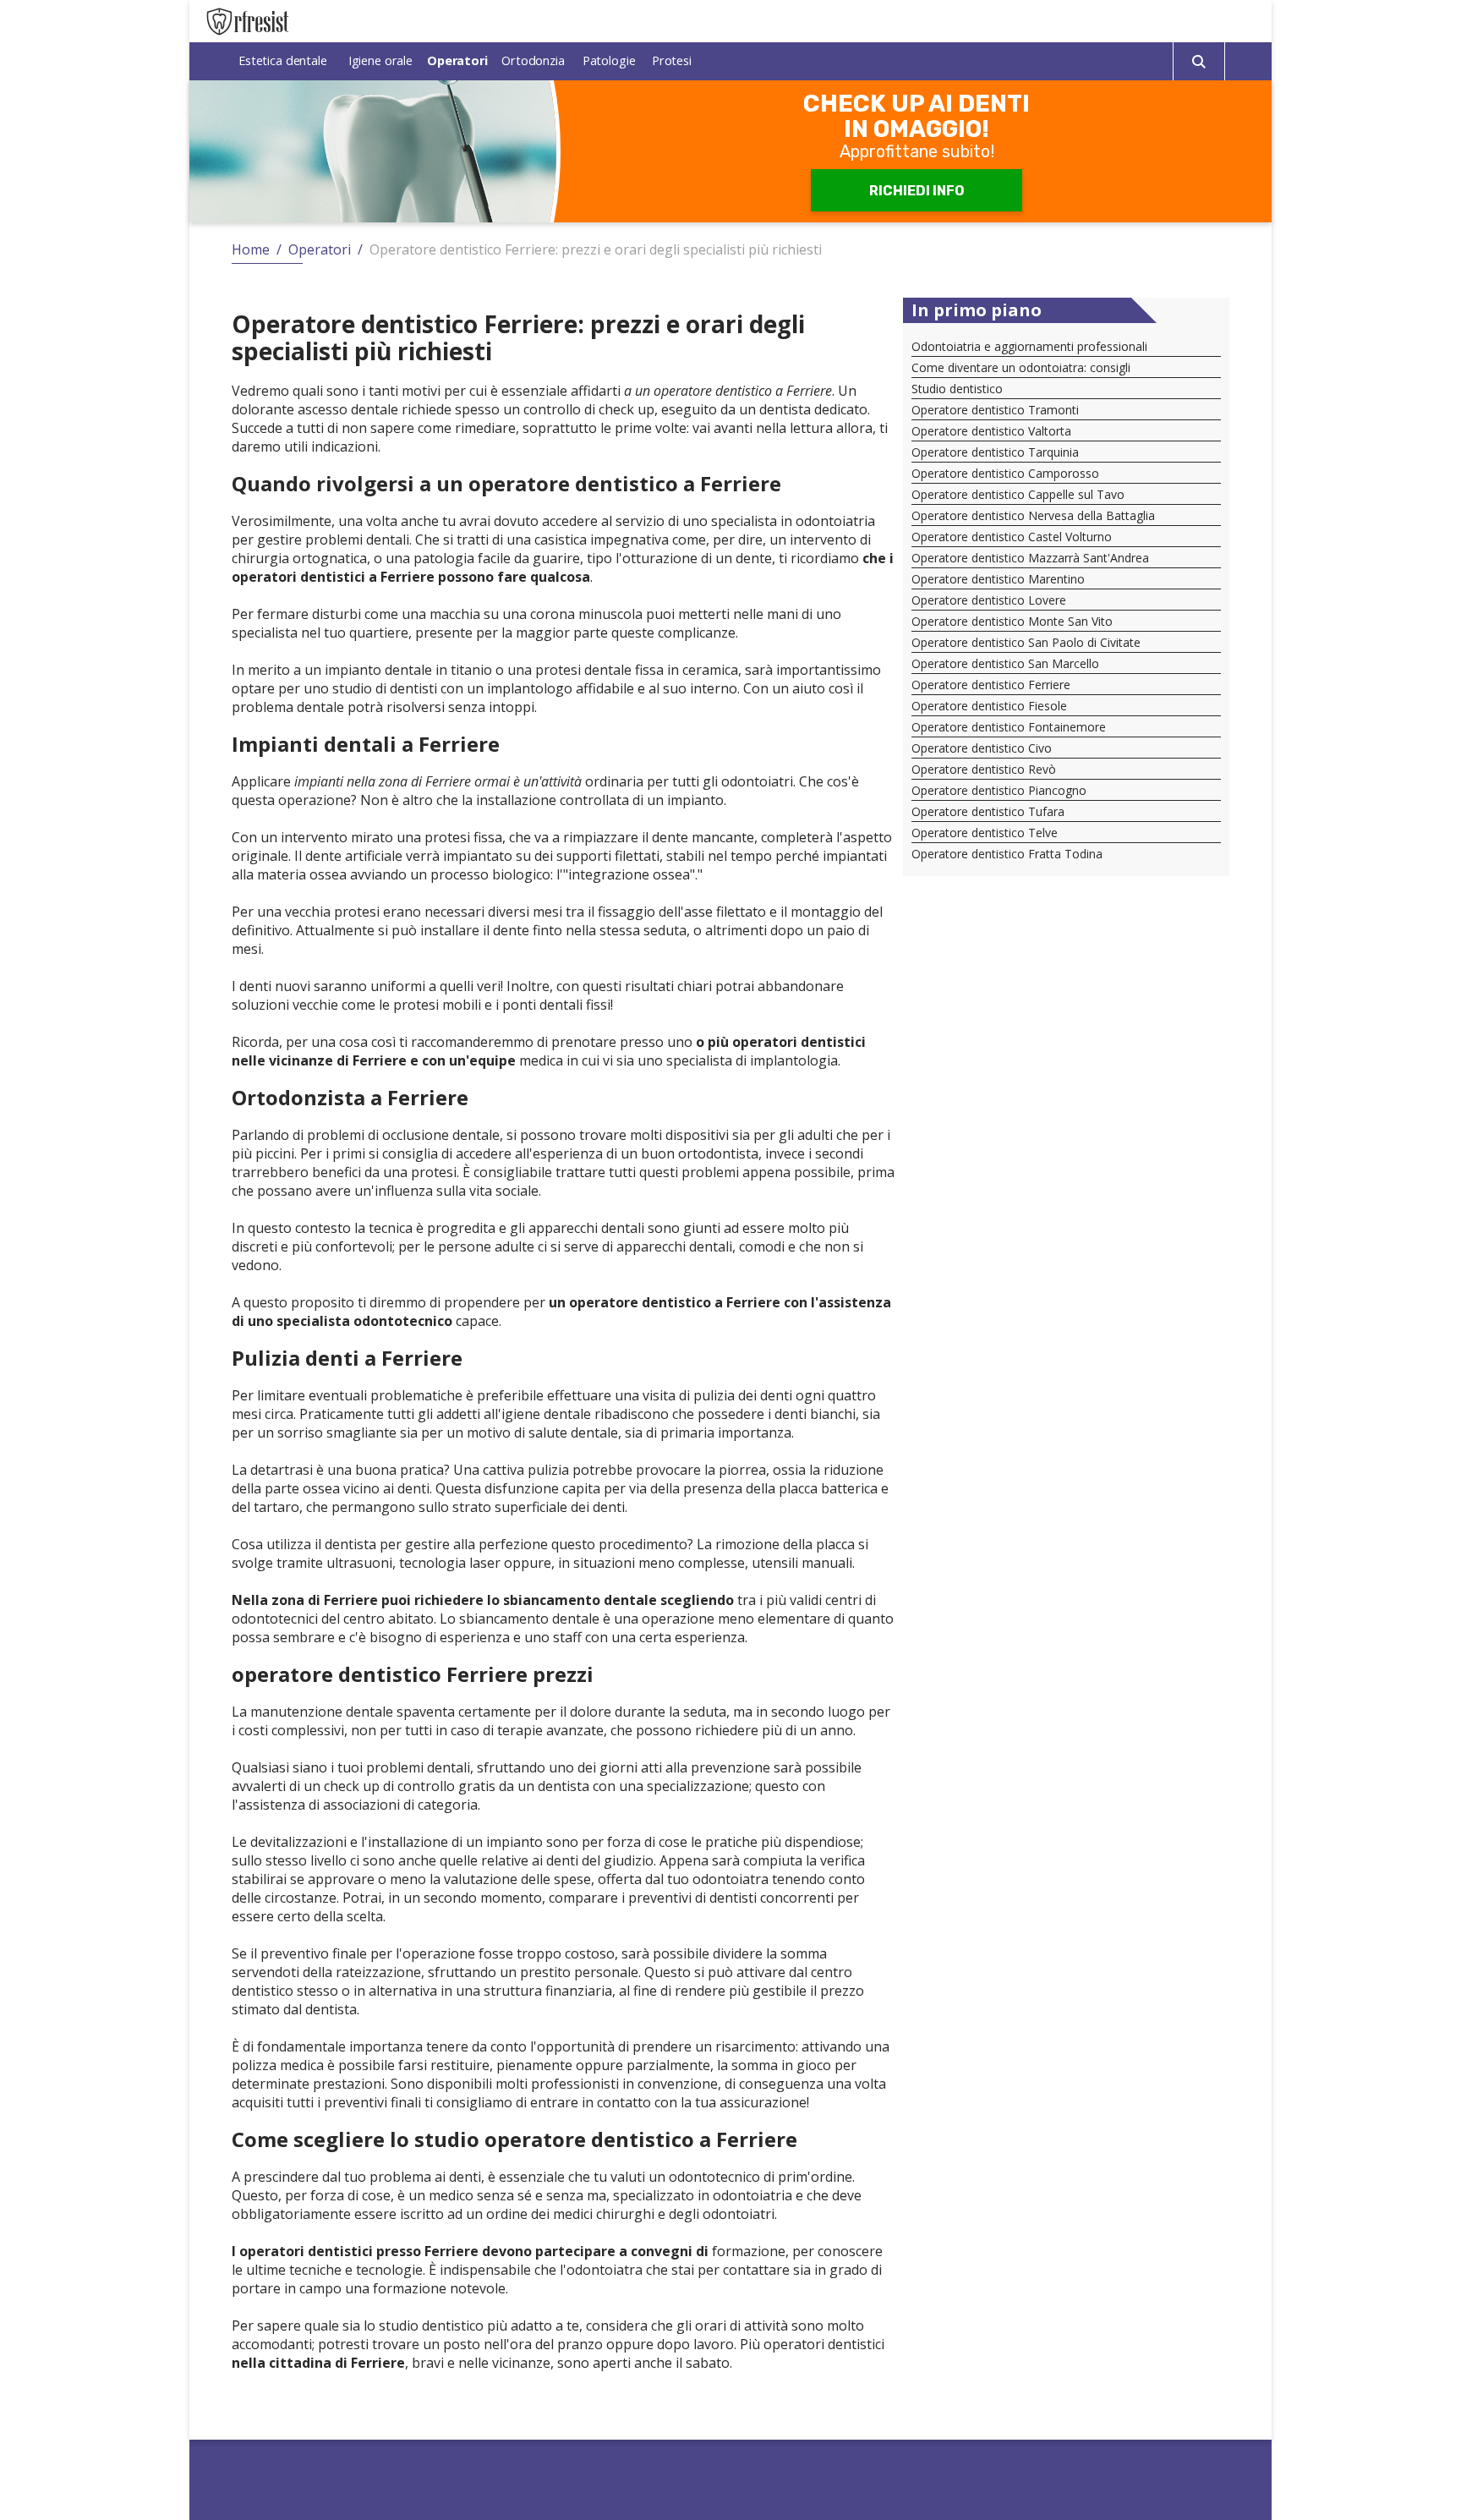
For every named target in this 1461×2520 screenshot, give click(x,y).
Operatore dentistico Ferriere (991, 685)
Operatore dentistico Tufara (988, 811)
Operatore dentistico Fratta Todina (1007, 854)
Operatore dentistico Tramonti (995, 410)
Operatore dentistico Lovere (989, 600)
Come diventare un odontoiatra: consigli (1021, 367)
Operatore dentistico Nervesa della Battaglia (1033, 515)
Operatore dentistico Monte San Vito (1012, 621)
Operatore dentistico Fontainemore (1009, 727)
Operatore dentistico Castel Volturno (1012, 537)
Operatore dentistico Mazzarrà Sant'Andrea (1030, 558)
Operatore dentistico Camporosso (1005, 473)
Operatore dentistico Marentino (998, 579)
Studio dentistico (957, 389)
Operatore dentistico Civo (982, 748)
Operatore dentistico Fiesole (989, 706)
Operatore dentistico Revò (984, 769)
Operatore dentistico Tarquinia (995, 452)
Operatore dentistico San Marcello (1005, 663)
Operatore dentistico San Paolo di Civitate (1026, 642)
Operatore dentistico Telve (985, 833)
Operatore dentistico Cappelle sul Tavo (1018, 494)
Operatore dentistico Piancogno (999, 790)
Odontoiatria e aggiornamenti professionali (1029, 346)
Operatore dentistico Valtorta (991, 431)
